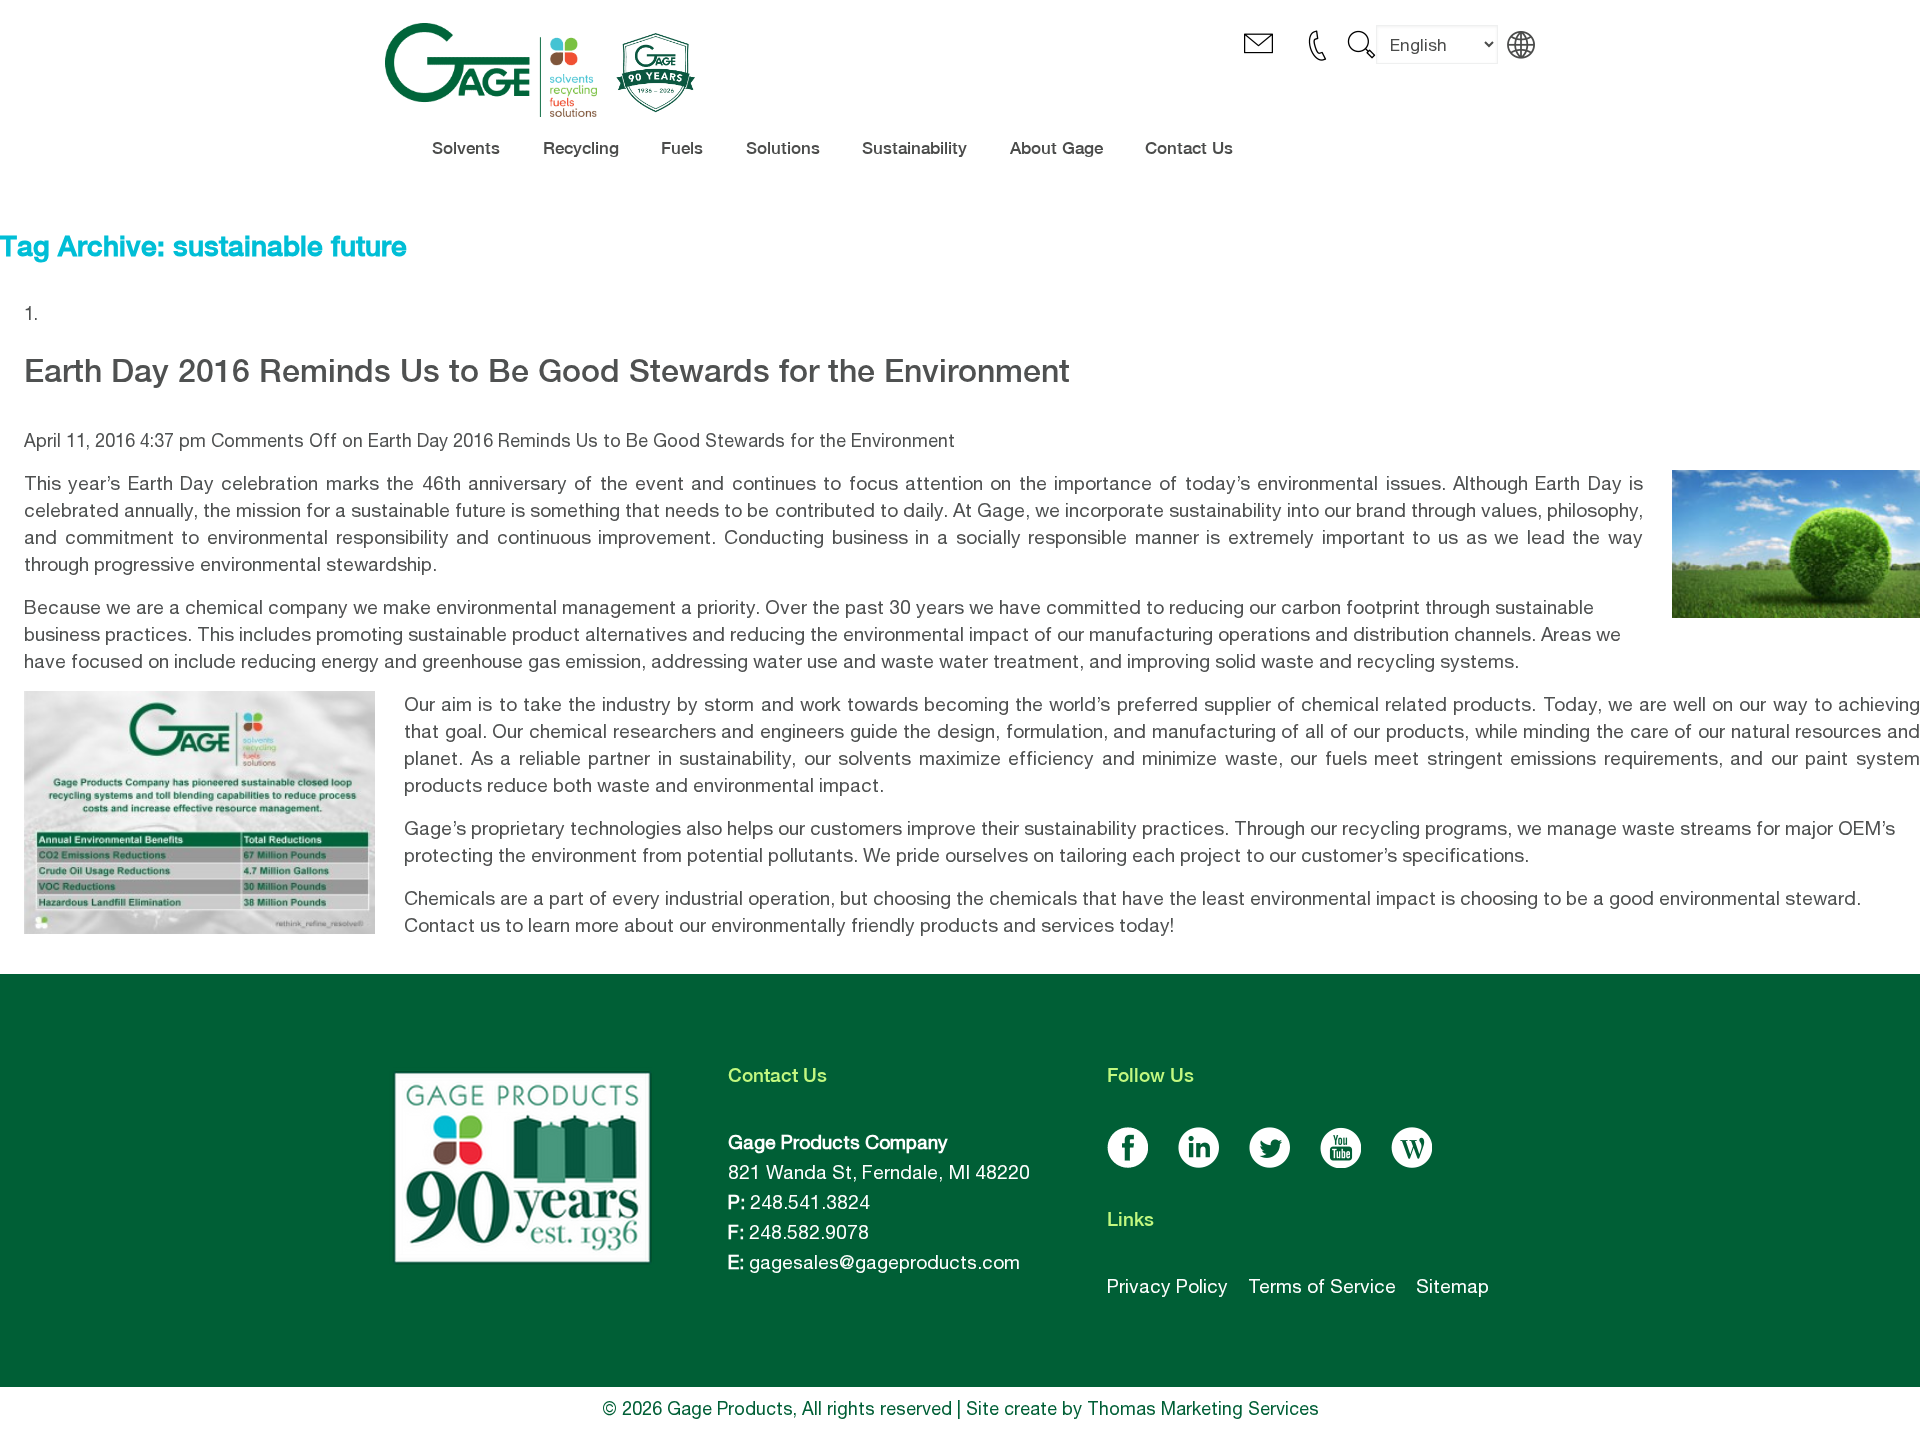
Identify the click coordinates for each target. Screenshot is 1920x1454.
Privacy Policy (1167, 1286)
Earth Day (171, 483)
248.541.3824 (810, 1202)
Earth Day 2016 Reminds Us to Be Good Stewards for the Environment (547, 370)
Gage (1001, 510)
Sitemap (1452, 1286)
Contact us (452, 925)
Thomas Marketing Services (1203, 1408)
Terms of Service (1322, 1286)
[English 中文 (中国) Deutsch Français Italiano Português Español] (1437, 60)
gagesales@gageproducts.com (884, 1262)
